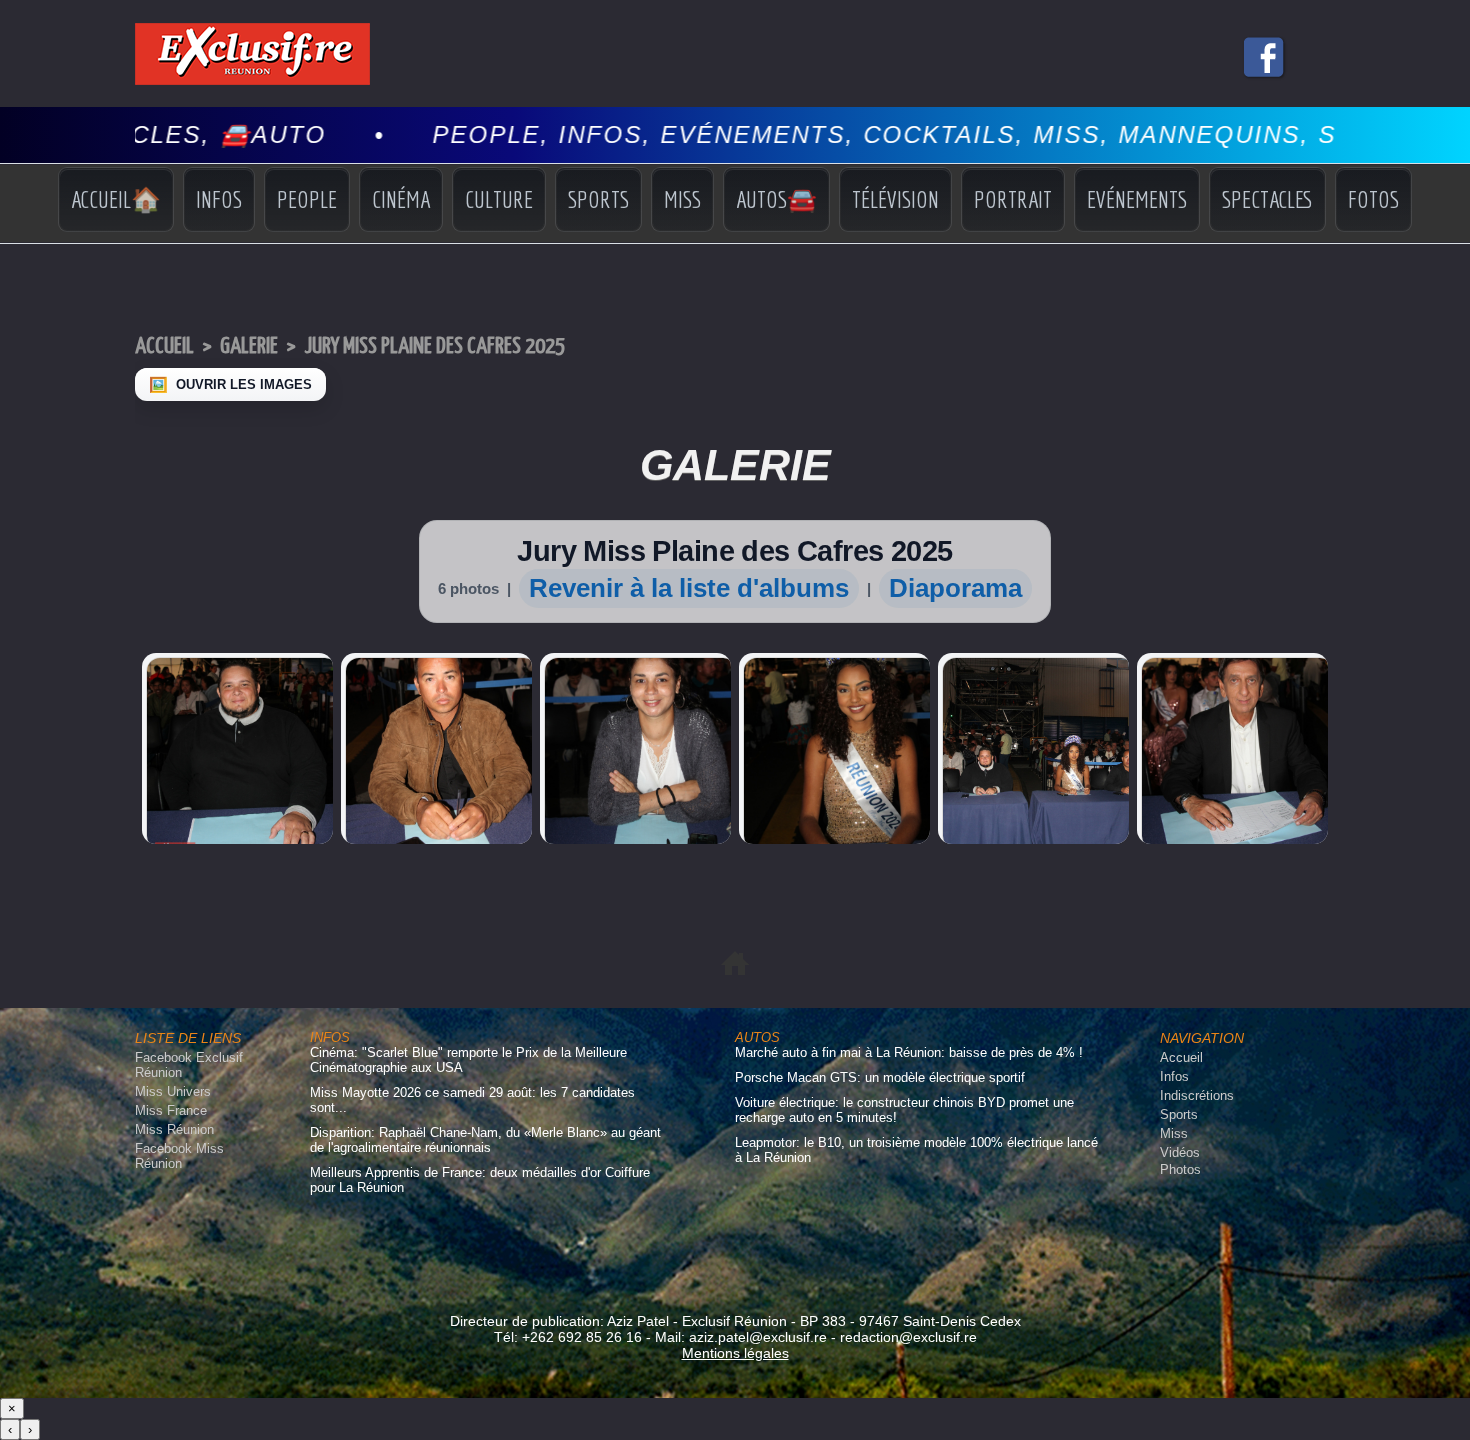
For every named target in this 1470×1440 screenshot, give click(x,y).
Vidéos (1180, 1152)
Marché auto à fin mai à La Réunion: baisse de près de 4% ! (909, 1052)
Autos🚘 (776, 199)
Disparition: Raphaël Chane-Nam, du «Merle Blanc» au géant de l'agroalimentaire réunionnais (485, 1140)
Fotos (1373, 199)
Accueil (164, 346)
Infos (219, 199)
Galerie (249, 346)
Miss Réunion (174, 1129)
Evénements (1137, 199)
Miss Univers (173, 1091)
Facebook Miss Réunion (179, 1156)
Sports (598, 199)
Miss (682, 199)
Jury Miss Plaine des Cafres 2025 (434, 346)
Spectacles (1267, 199)
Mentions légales (735, 1353)
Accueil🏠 (116, 199)
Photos (1180, 1169)
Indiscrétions (1197, 1095)
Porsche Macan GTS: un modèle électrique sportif (880, 1077)
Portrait (1013, 199)
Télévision (895, 199)
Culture (499, 199)
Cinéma (401, 199)
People (307, 199)
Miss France (171, 1110)
